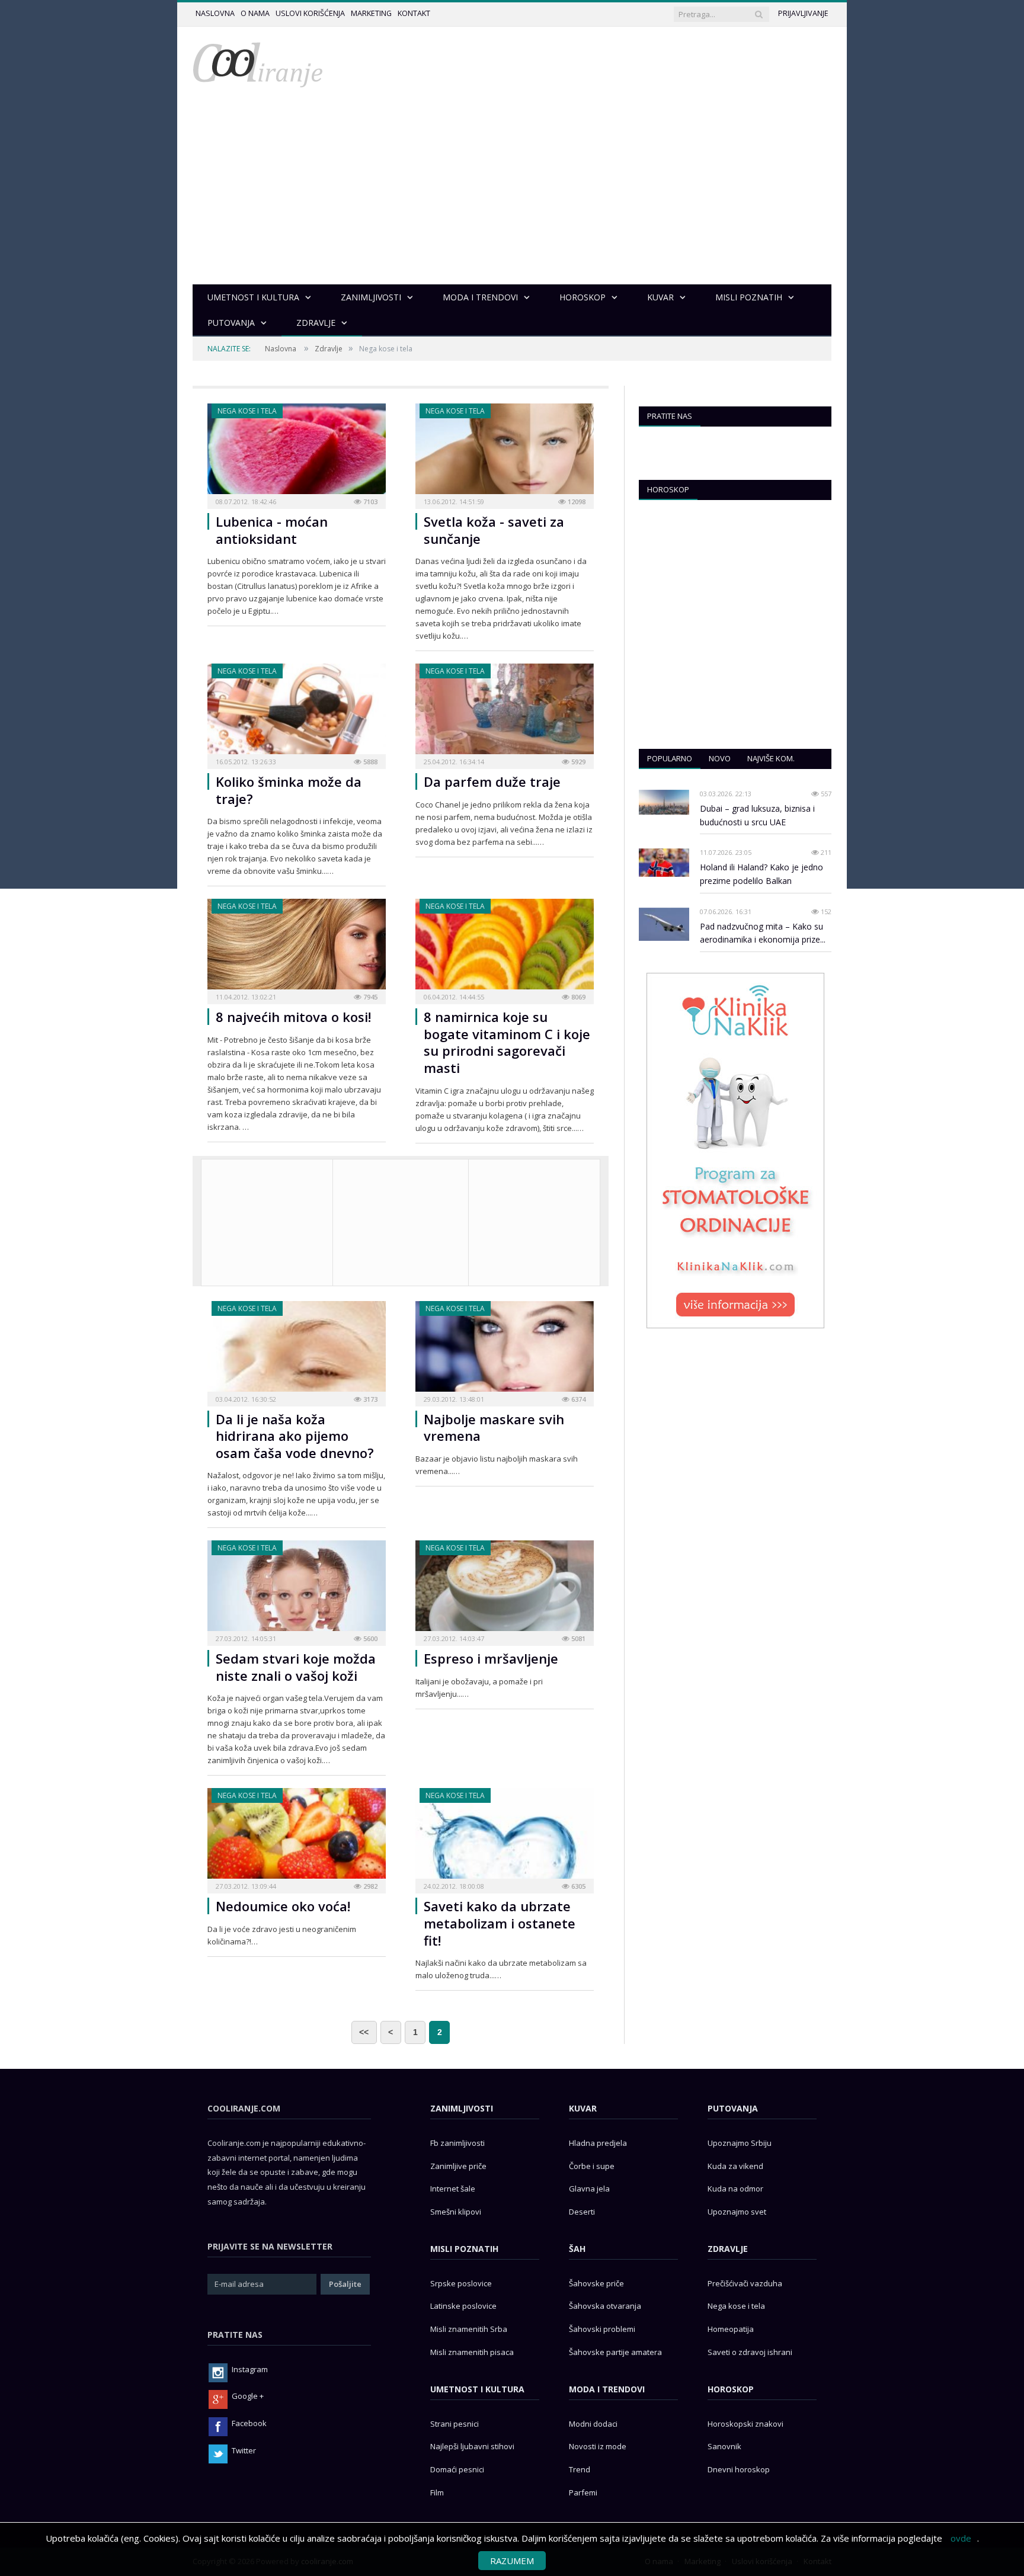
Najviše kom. (771, 758)
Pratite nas (670, 416)
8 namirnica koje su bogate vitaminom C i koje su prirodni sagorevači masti (507, 1042)
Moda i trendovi (607, 2389)
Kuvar (583, 2108)
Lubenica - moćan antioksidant (272, 530)
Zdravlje (329, 349)
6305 (577, 1886)
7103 (369, 502)
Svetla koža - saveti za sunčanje (494, 530)
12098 (576, 502)
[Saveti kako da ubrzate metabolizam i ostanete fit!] (505, 1837)
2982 (369, 1886)
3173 (369, 1399)
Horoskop (668, 489)
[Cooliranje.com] (258, 64)
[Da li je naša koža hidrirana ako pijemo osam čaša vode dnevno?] (297, 1350)
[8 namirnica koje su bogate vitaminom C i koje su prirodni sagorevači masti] (505, 948)
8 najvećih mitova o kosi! (293, 1017)
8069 (577, 997)
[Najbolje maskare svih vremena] (505, 1350)
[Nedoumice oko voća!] (297, 1837)
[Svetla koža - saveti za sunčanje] (505, 452)
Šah (577, 2249)
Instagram (250, 2369)
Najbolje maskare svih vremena (494, 1428)
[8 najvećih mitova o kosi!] (297, 948)
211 (825, 852)
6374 (577, 1399)
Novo (720, 758)
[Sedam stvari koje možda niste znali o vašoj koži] (297, 1589)
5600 (369, 1638)
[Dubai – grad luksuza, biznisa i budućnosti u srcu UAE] (664, 802)
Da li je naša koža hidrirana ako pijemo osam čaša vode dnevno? (295, 1436)
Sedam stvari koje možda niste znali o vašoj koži (296, 1667)
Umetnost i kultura (477, 2389)
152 (825, 911)
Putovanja (733, 2108)
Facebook (249, 2423)
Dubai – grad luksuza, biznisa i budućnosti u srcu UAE (757, 815)
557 (825, 794)
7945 (369, 997)
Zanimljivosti (462, 2108)
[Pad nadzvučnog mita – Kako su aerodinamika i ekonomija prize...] (664, 925)
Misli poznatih (464, 2249)
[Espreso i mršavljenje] (505, 1589)
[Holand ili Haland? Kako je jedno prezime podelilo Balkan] (664, 863)
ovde (961, 2538)
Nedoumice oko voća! (283, 1906)
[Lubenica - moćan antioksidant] (297, 452)
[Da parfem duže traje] (505, 712)
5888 (369, 762)
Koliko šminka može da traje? (289, 790)
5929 (577, 762)
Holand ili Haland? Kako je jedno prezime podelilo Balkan (761, 874)
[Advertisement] (512, 196)
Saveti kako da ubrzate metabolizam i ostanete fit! (500, 1923)
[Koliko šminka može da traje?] (297, 712)
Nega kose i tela (247, 411)
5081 (577, 1638)
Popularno (670, 758)
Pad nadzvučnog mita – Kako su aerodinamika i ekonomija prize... (763, 933)
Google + (248, 2396)
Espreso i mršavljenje (491, 1658)
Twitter (244, 2450)
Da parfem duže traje (492, 781)
